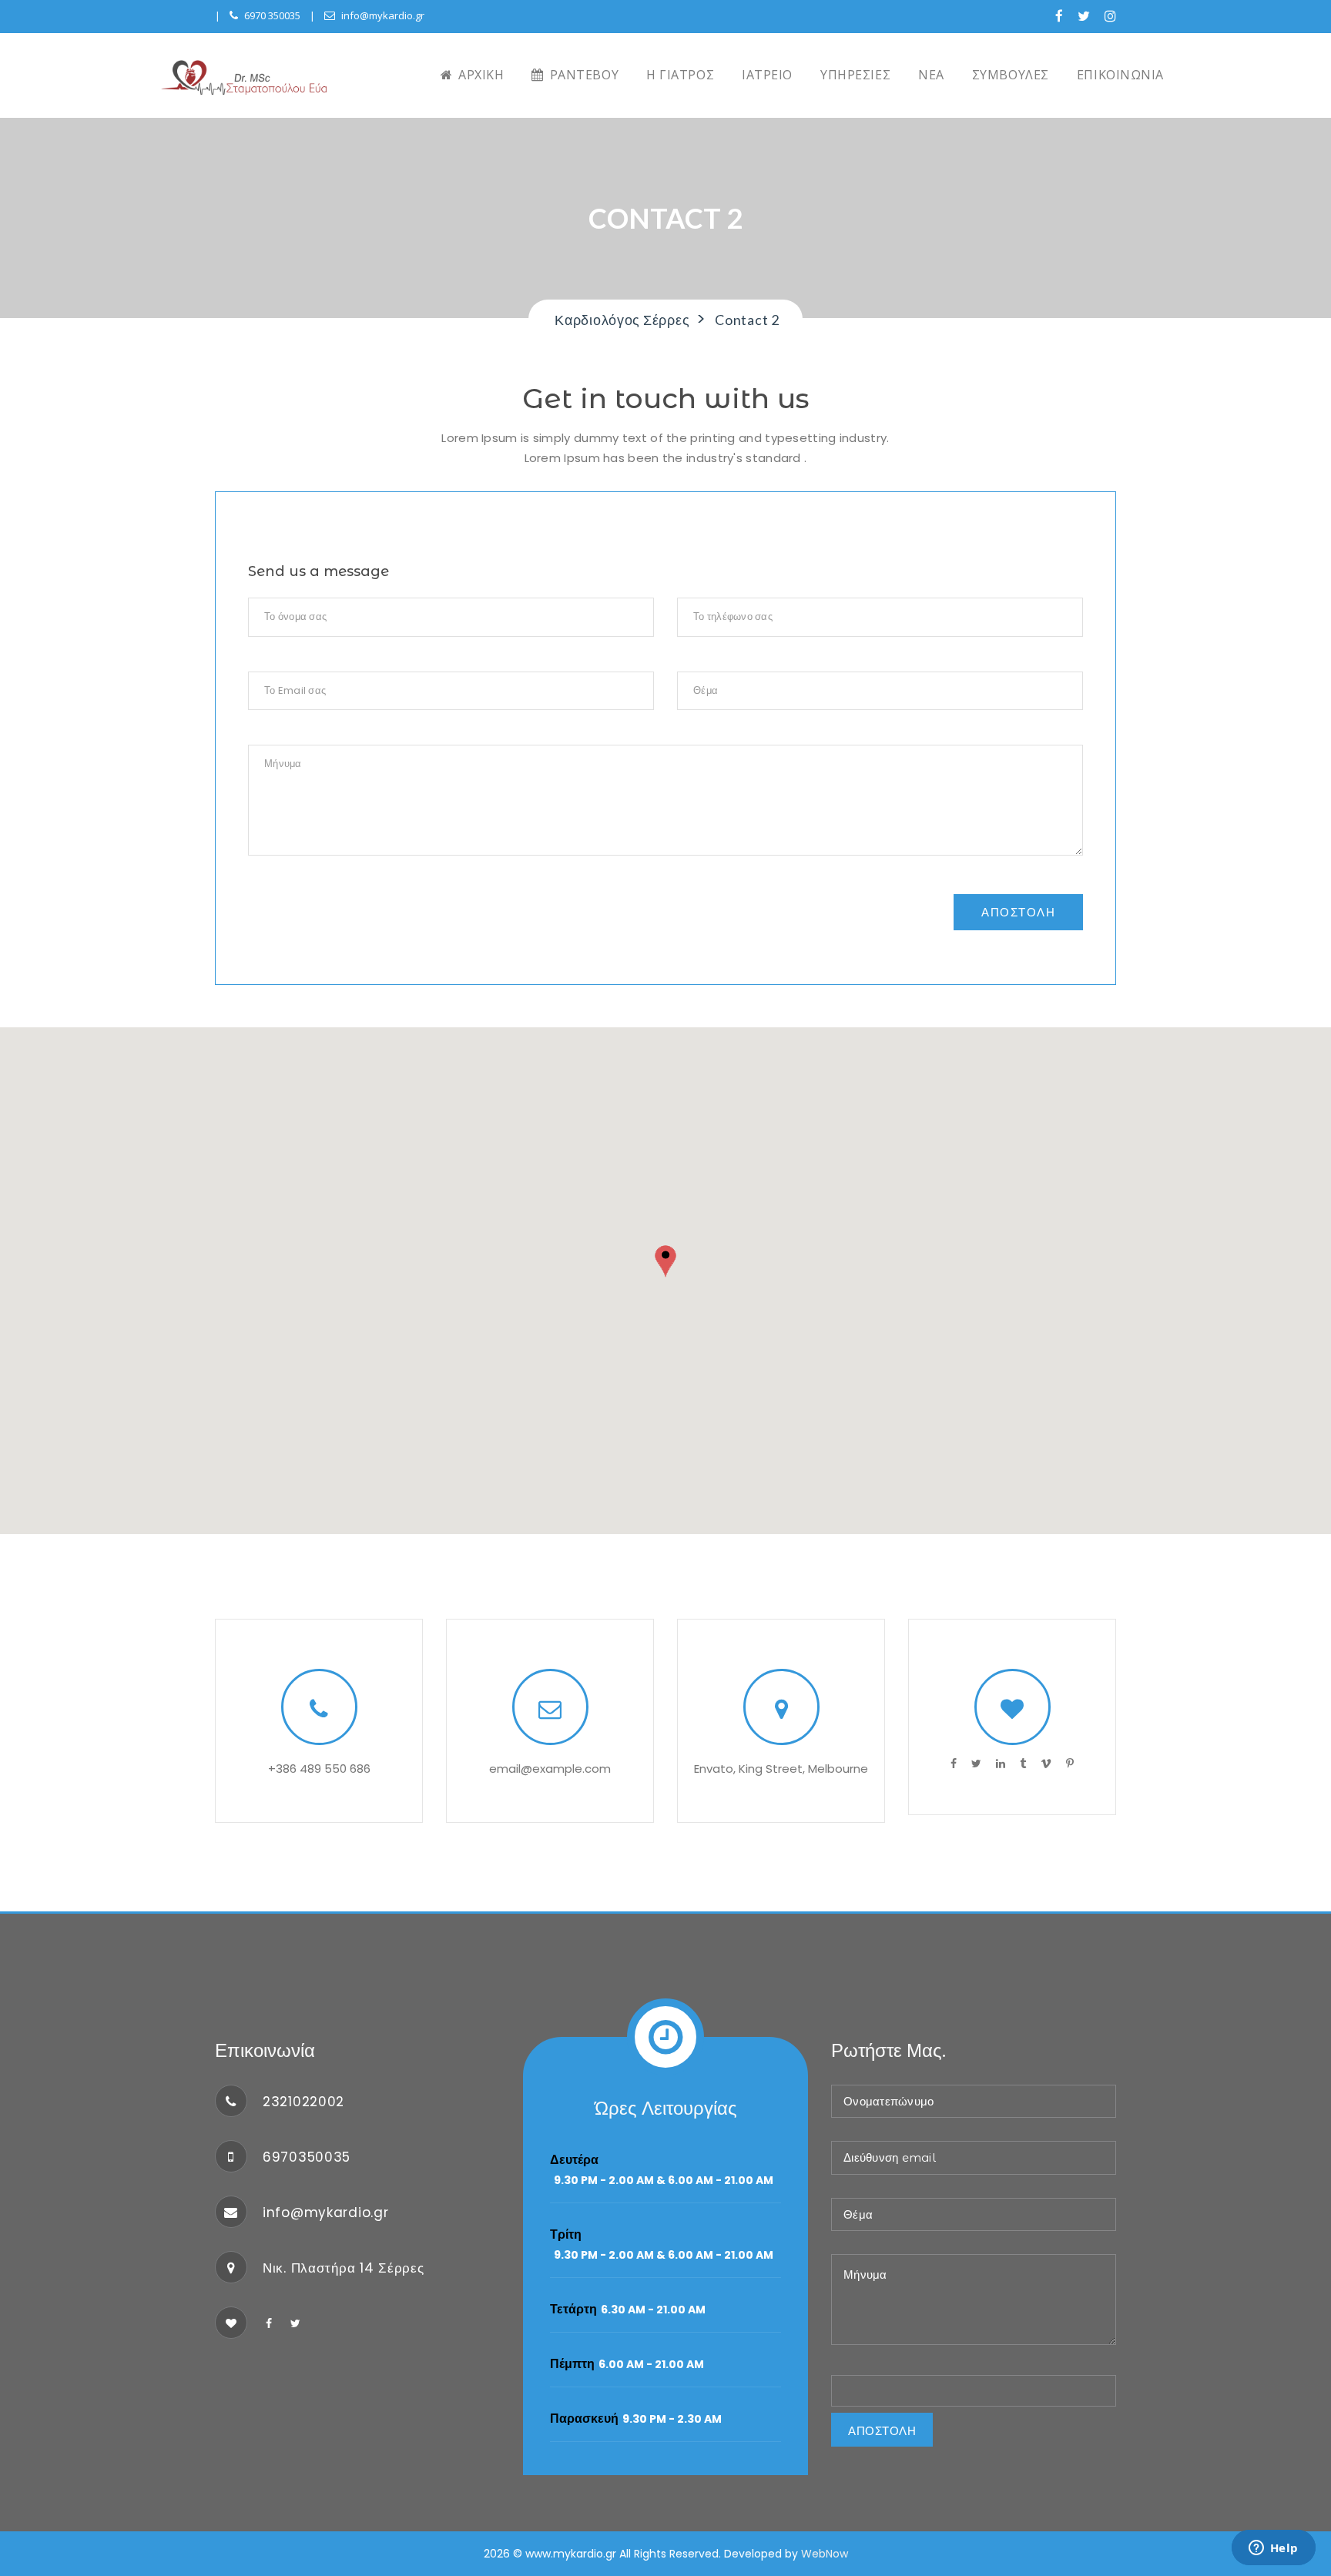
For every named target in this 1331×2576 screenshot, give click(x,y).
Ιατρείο (767, 75)
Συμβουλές (1011, 75)
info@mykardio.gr (383, 15)
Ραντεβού (582, 75)
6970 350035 (272, 15)
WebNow (825, 2554)
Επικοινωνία (1120, 75)
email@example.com (550, 1769)
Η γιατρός (680, 75)
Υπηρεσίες (855, 75)
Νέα (931, 75)
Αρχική (480, 75)
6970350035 (307, 2157)
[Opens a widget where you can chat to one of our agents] (1273, 2549)
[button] (665, 1263)
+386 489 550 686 (319, 1769)
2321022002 (303, 2102)
